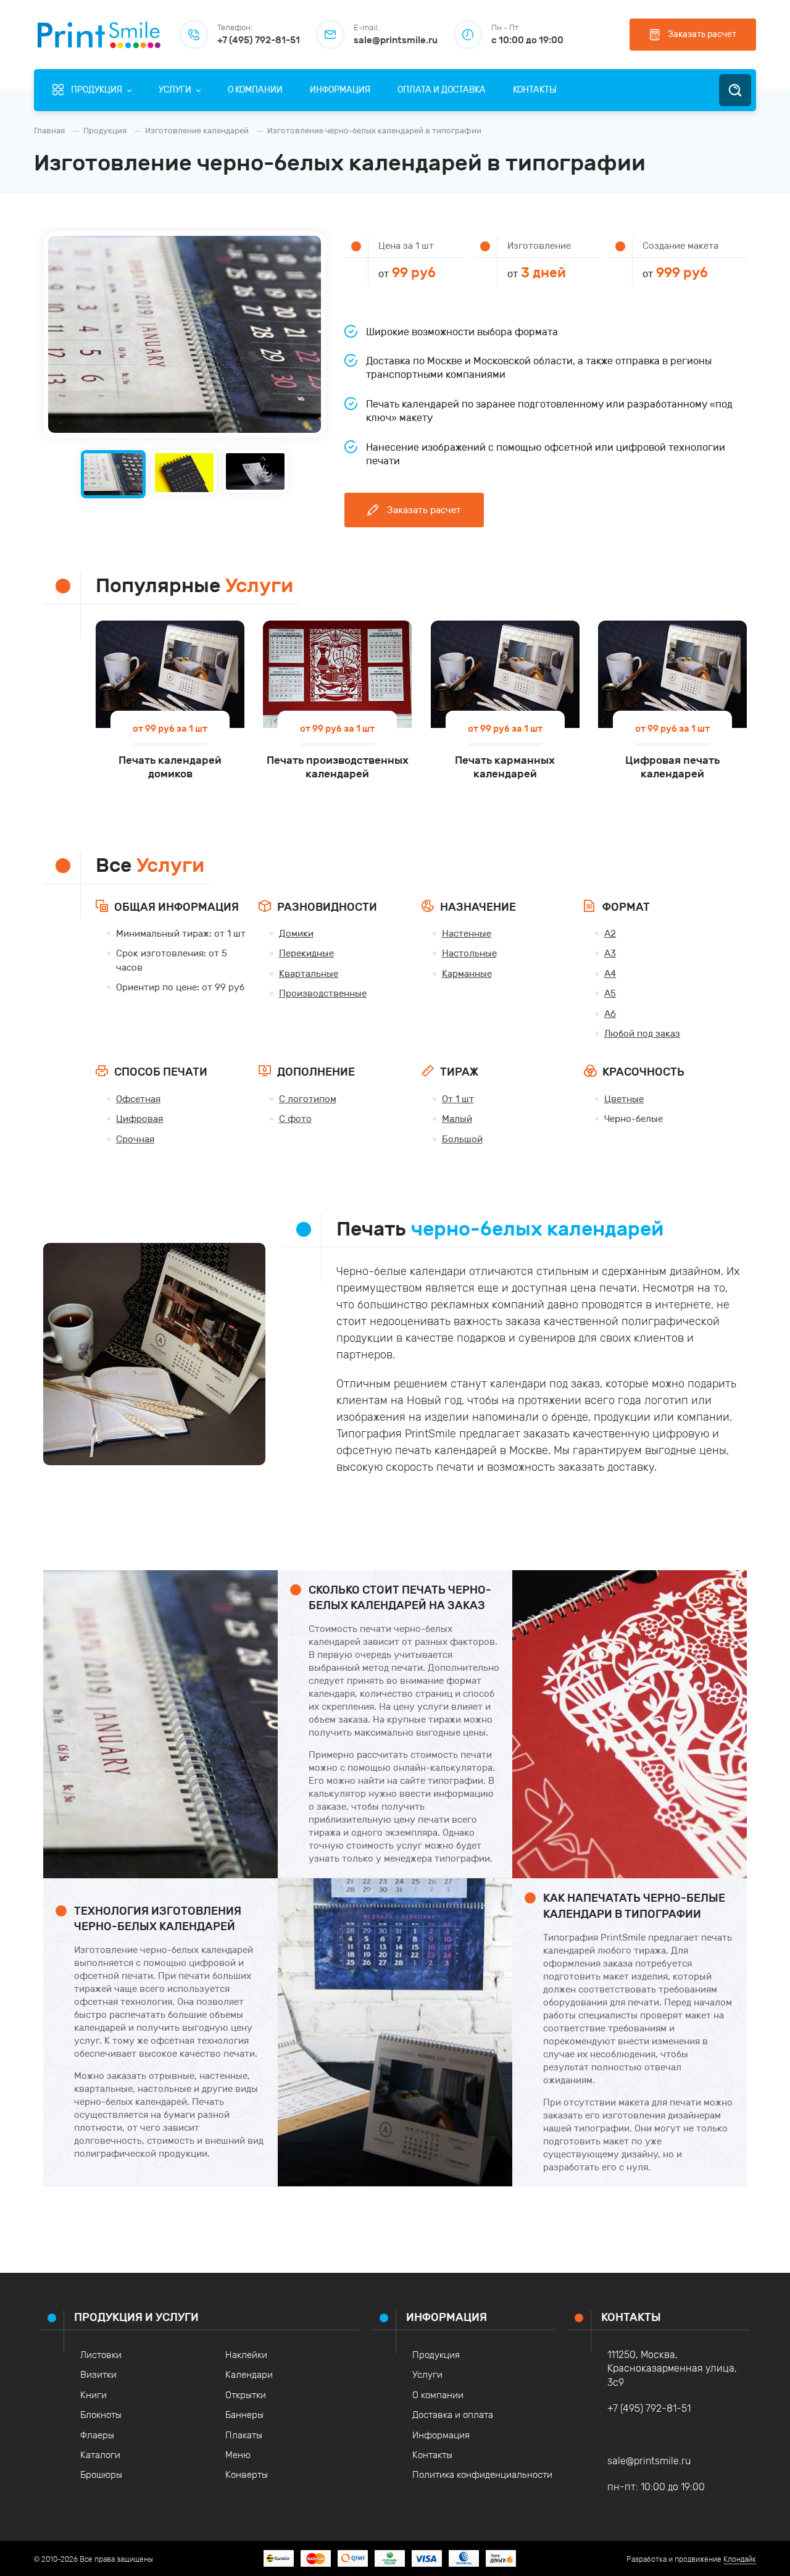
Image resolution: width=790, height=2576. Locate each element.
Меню (238, 2455)
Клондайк (740, 2559)
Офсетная (138, 1099)
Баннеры (244, 2415)
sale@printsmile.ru (649, 2461)
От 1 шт (458, 1099)
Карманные (467, 974)
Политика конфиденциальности (482, 2475)
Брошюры (101, 2475)
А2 (610, 934)
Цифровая (139, 1119)
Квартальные (309, 974)
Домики (296, 934)
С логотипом (308, 1099)
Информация (441, 2435)
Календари (249, 2375)
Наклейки (246, 2355)
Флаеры (97, 2435)
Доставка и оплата (453, 2415)
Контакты (432, 2455)
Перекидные (306, 953)
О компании (438, 2395)
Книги (94, 2395)
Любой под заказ (642, 1034)
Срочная (135, 1139)
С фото (295, 1119)
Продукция (436, 2355)
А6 (610, 1014)
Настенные (467, 934)
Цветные (624, 1099)
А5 (610, 993)
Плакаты (244, 2435)
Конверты (247, 2475)
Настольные (469, 953)
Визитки (98, 2375)
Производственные (323, 993)
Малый (457, 1119)
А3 (610, 953)
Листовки (101, 2355)
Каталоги (100, 2455)
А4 (610, 974)
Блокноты (101, 2415)
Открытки (246, 2395)
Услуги (427, 2375)
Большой (462, 1139)
